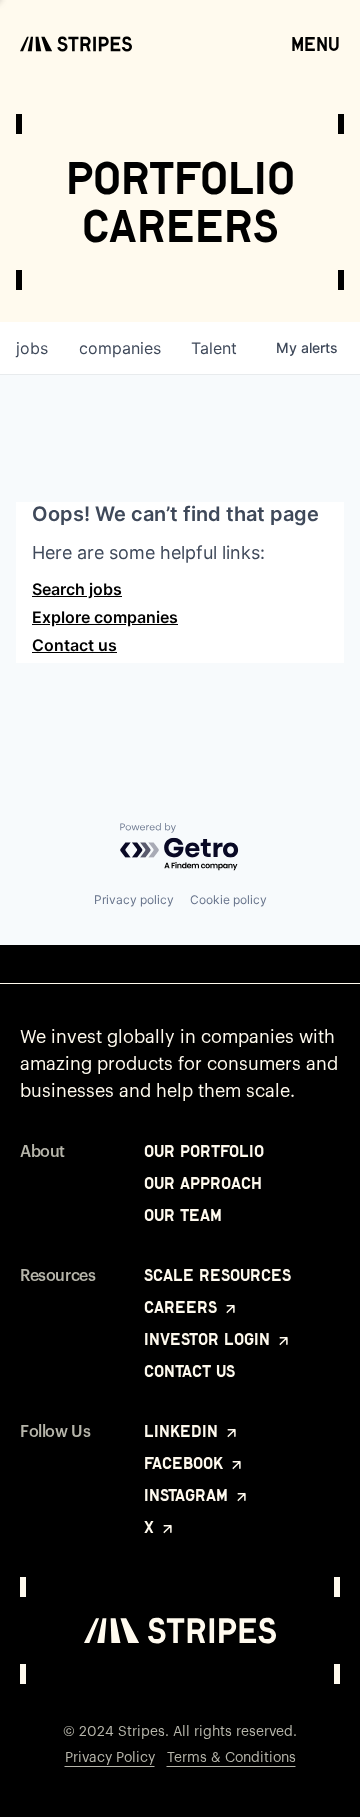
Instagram (188, 1495)
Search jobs (77, 589)
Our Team (183, 1215)
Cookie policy (228, 899)
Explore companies (105, 617)
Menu (315, 44)
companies (120, 348)
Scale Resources (217, 1275)
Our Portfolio (204, 1151)
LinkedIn (183, 1431)
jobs (32, 348)
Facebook (186, 1463)
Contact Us (189, 1371)
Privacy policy (134, 899)
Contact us (74, 645)
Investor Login (209, 1339)
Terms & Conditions (231, 1758)
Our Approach (203, 1183)
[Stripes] (76, 44)
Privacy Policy (110, 1758)
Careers (183, 1307)
